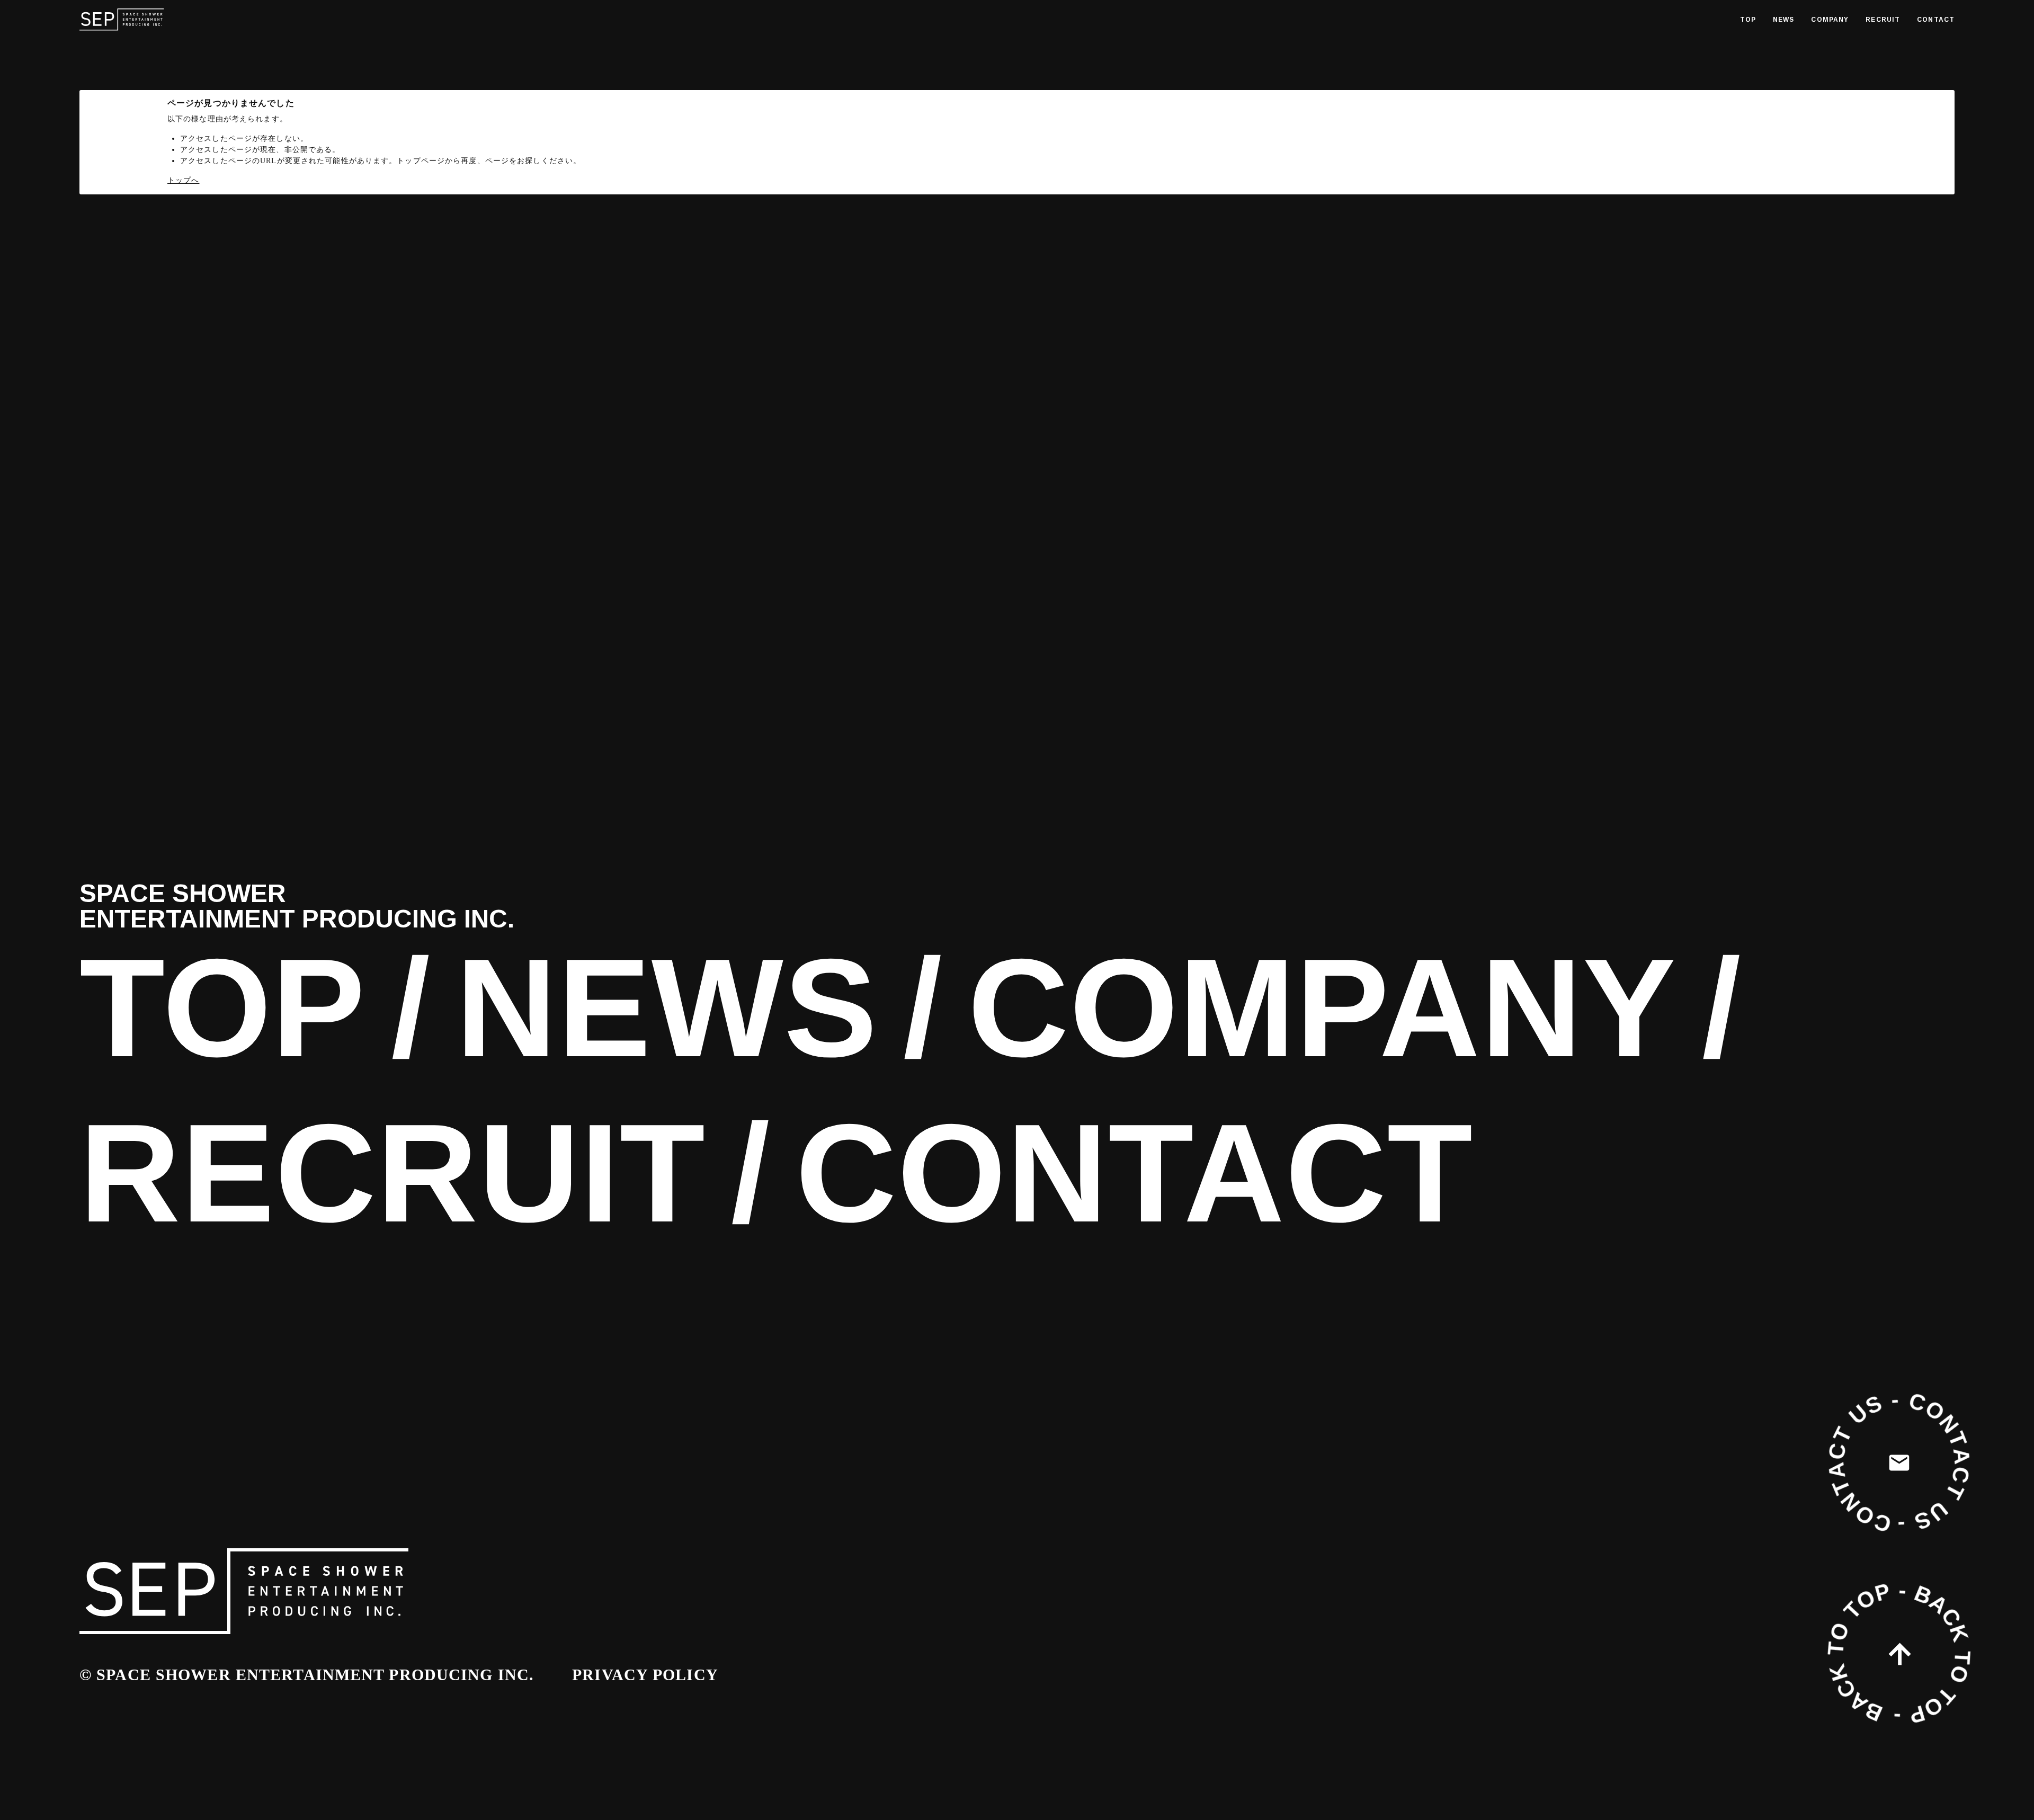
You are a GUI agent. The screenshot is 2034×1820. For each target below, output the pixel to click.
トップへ (183, 180)
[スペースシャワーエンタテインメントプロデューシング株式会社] (122, 20)
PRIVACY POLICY (645, 1675)
